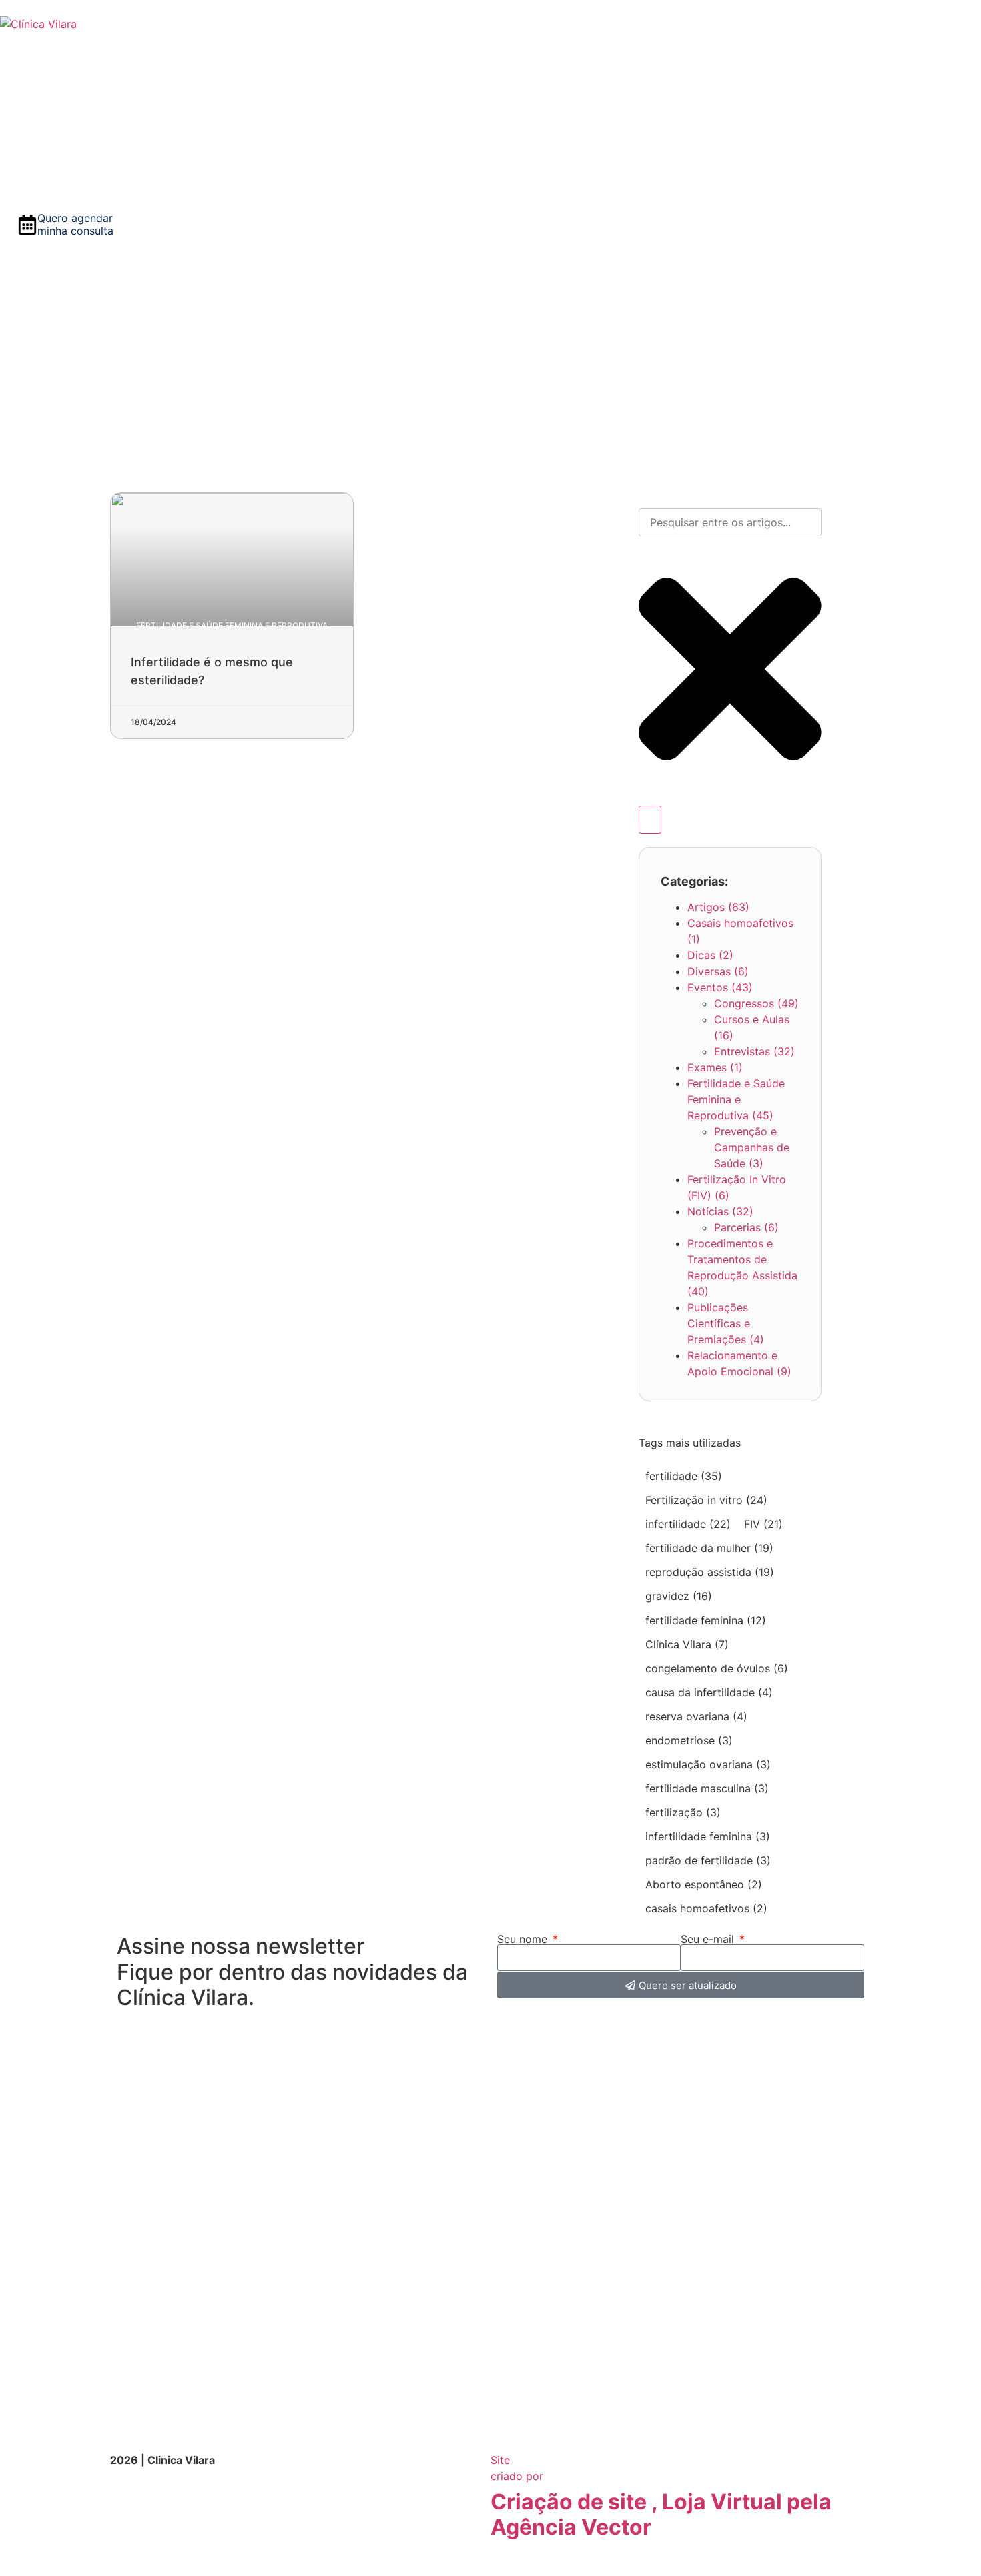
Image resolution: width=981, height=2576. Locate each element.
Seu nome (524, 1939)
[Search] (650, 820)
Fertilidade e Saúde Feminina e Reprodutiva (736, 1099)
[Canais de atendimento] (9, 2568)
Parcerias (746, 1227)
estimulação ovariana (708, 1764)
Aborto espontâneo (704, 1884)
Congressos (756, 1003)
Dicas (710, 955)
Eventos (720, 987)
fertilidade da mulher (709, 1548)
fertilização (683, 1812)
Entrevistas (754, 1051)
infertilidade (688, 1524)
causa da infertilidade (709, 1692)
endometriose (689, 1740)
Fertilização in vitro (706, 1500)
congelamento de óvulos (717, 1668)
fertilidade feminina (706, 1620)
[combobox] (730, 522)
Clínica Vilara (687, 1644)
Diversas (718, 971)
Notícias (720, 1211)
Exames (715, 1067)
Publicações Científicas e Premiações (726, 1323)
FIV (763, 1524)
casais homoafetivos (706, 1908)
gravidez (679, 1596)
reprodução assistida (710, 1572)
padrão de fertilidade (708, 1860)
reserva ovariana (696, 1716)
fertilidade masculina (707, 1788)
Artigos (718, 907)
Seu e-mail (709, 1939)
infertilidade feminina (708, 1836)
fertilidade (684, 1476)
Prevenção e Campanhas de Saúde (752, 1147)
